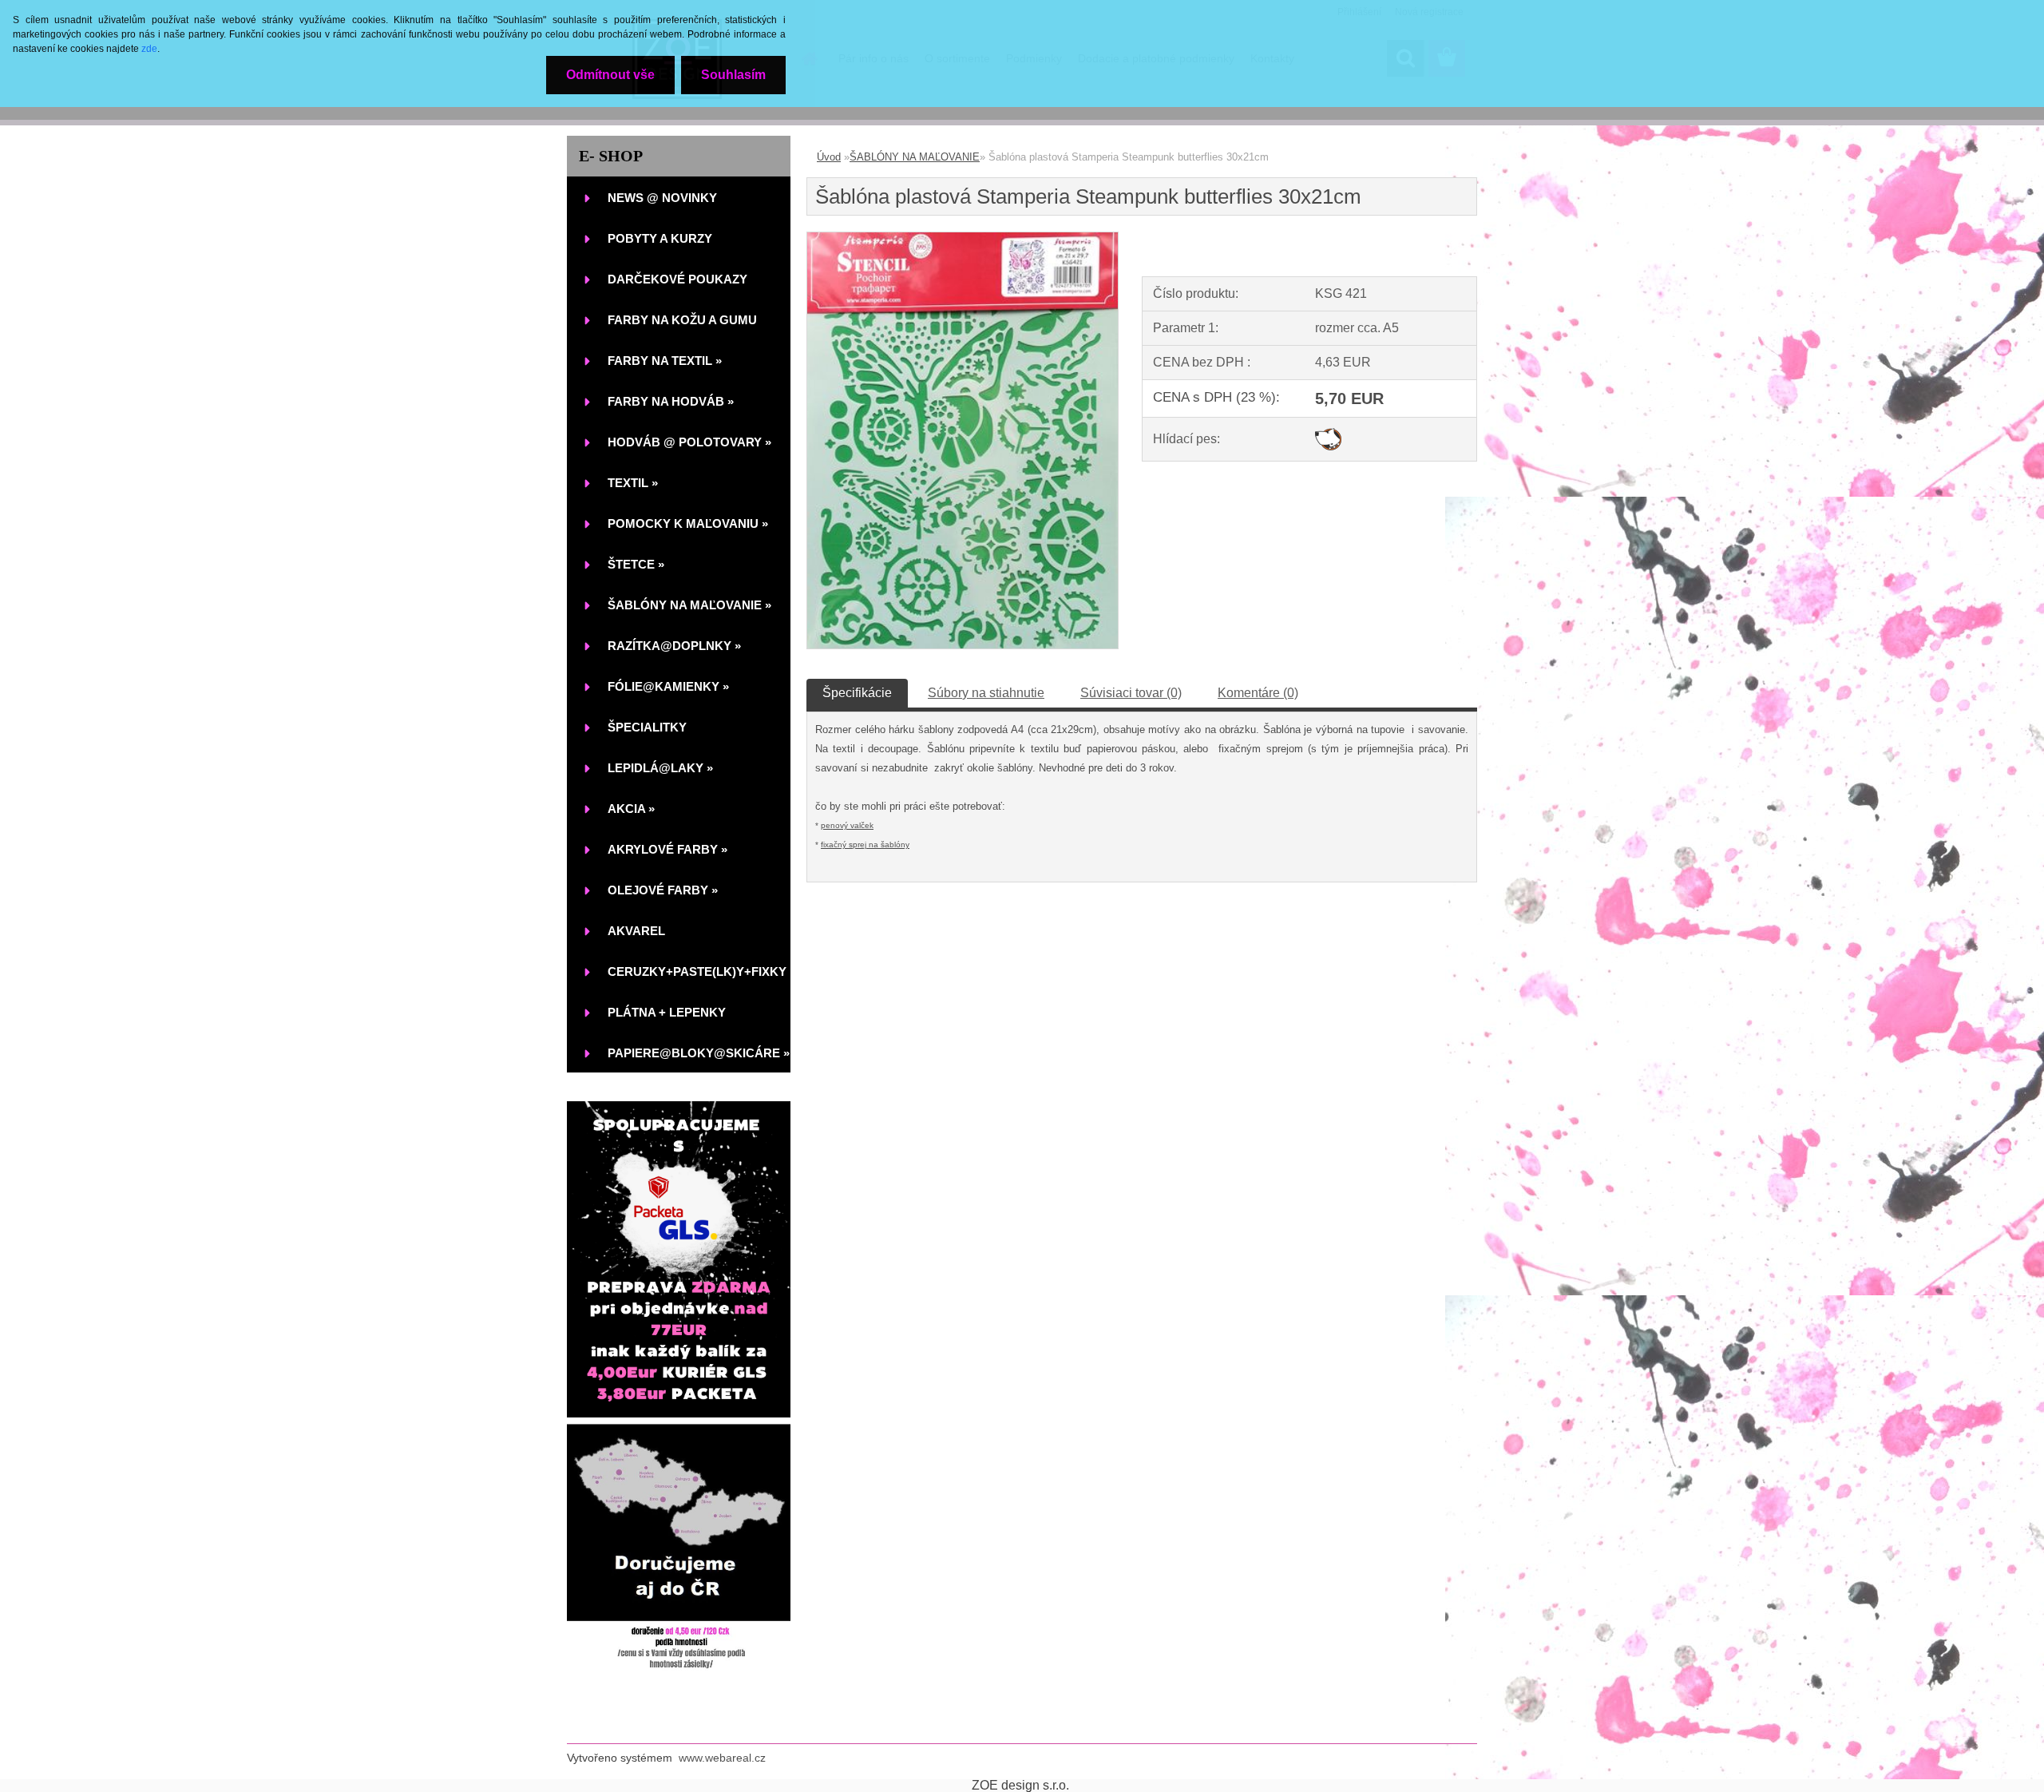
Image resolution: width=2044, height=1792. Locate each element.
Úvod (829, 157)
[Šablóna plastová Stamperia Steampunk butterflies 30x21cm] (963, 238)
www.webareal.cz (722, 1758)
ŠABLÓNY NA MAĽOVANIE (915, 157)
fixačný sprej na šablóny (865, 844)
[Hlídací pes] (1328, 434)
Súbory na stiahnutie (986, 693)
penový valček (847, 825)
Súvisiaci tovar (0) (1131, 693)
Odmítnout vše (610, 75)
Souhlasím (733, 75)
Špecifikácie (857, 693)
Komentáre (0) (1258, 693)
